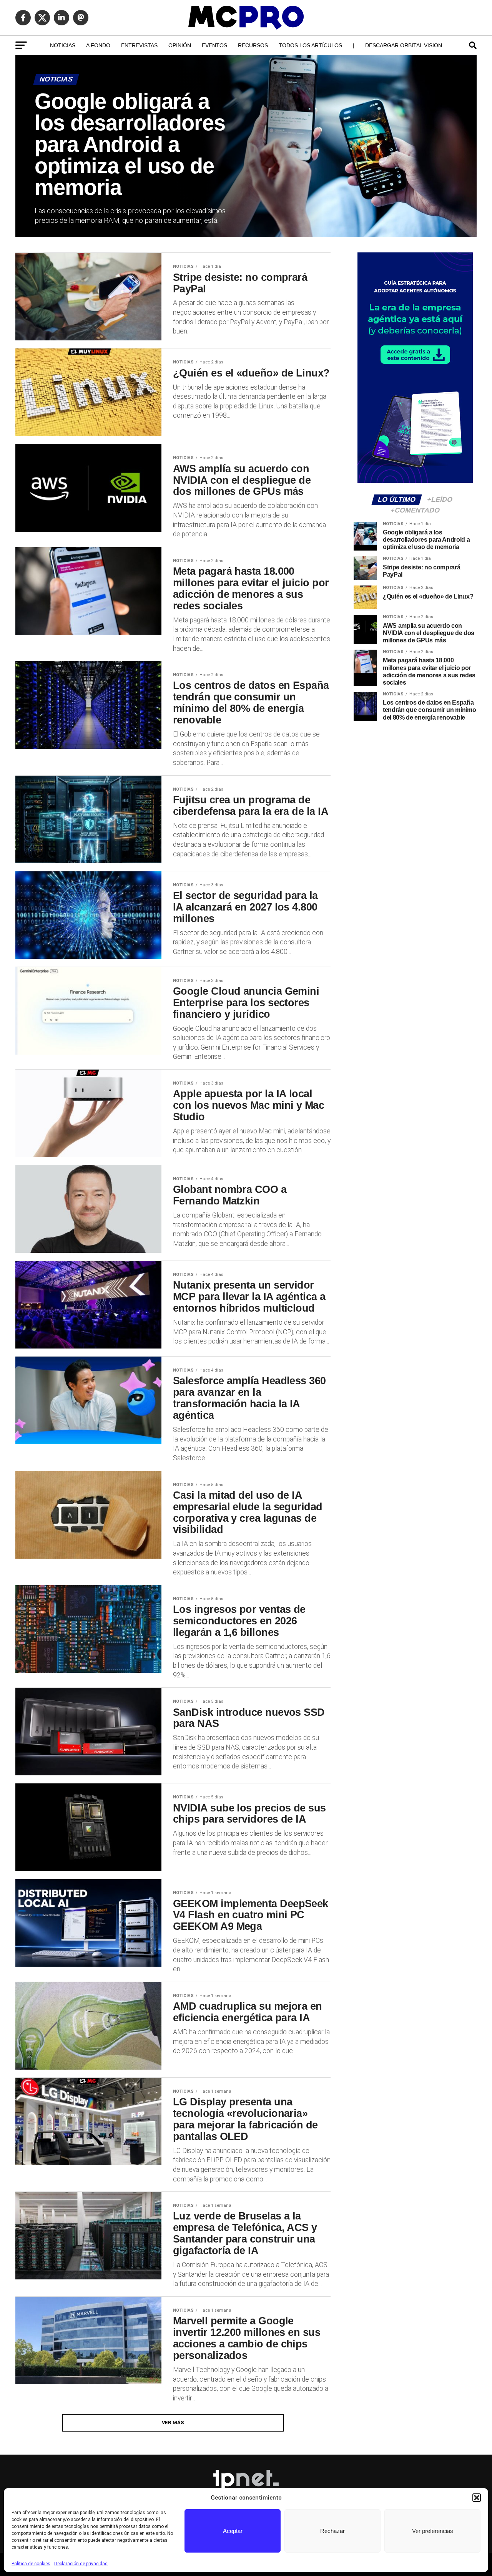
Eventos (214, 45)
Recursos (253, 45)
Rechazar (332, 2531)
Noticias (63, 45)
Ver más (173, 2423)
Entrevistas (139, 45)
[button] (477, 2498)
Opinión (180, 45)
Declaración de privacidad (81, 2564)
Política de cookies (31, 2564)
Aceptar (233, 2531)
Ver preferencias (433, 2531)
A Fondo (98, 45)
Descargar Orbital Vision (404, 45)
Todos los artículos (310, 45)
